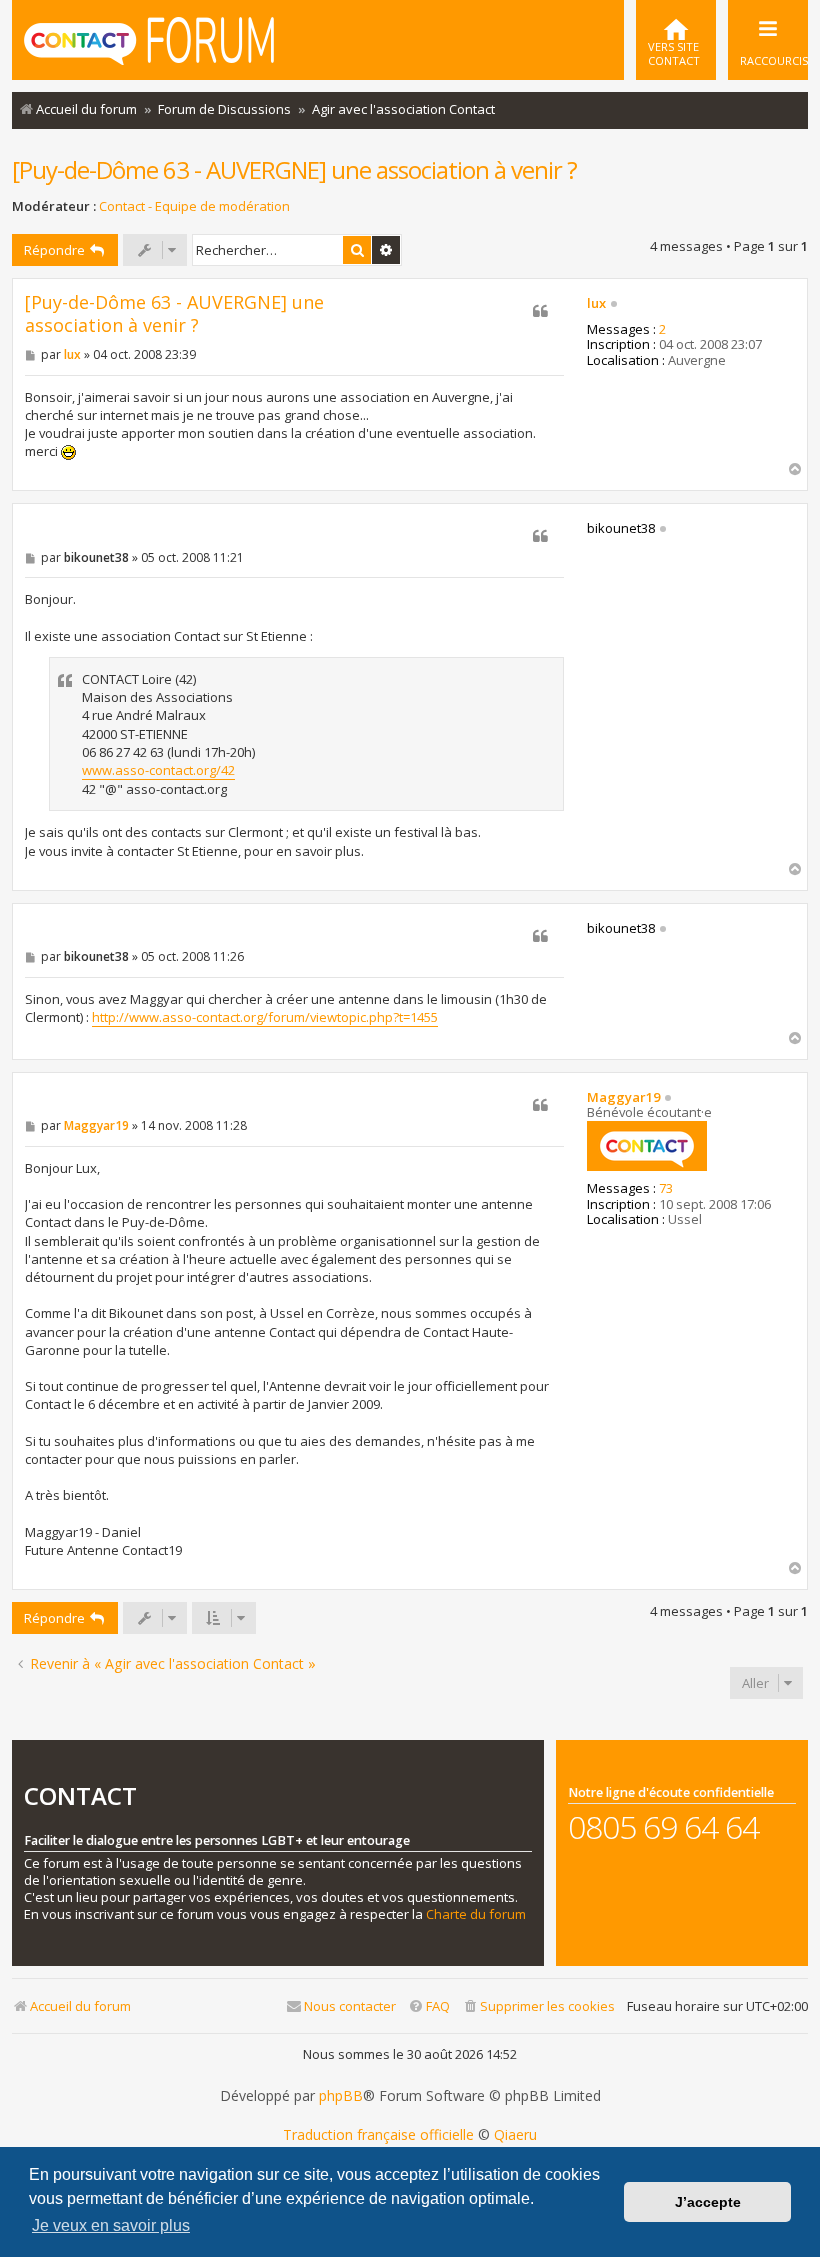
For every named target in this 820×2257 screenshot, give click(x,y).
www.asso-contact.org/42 (158, 770)
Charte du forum (476, 1914)
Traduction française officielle (378, 2135)
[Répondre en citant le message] (540, 311)
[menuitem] (676, 40)
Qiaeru (515, 2135)
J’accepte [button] (708, 2202)
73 (666, 1189)
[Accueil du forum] (149, 38)
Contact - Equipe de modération (194, 206)
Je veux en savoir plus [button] (111, 2225)
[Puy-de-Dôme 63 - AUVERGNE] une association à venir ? (294, 169)
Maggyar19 (623, 1098)
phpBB (341, 2096)
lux (596, 304)
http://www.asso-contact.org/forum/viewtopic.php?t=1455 (265, 1017)
